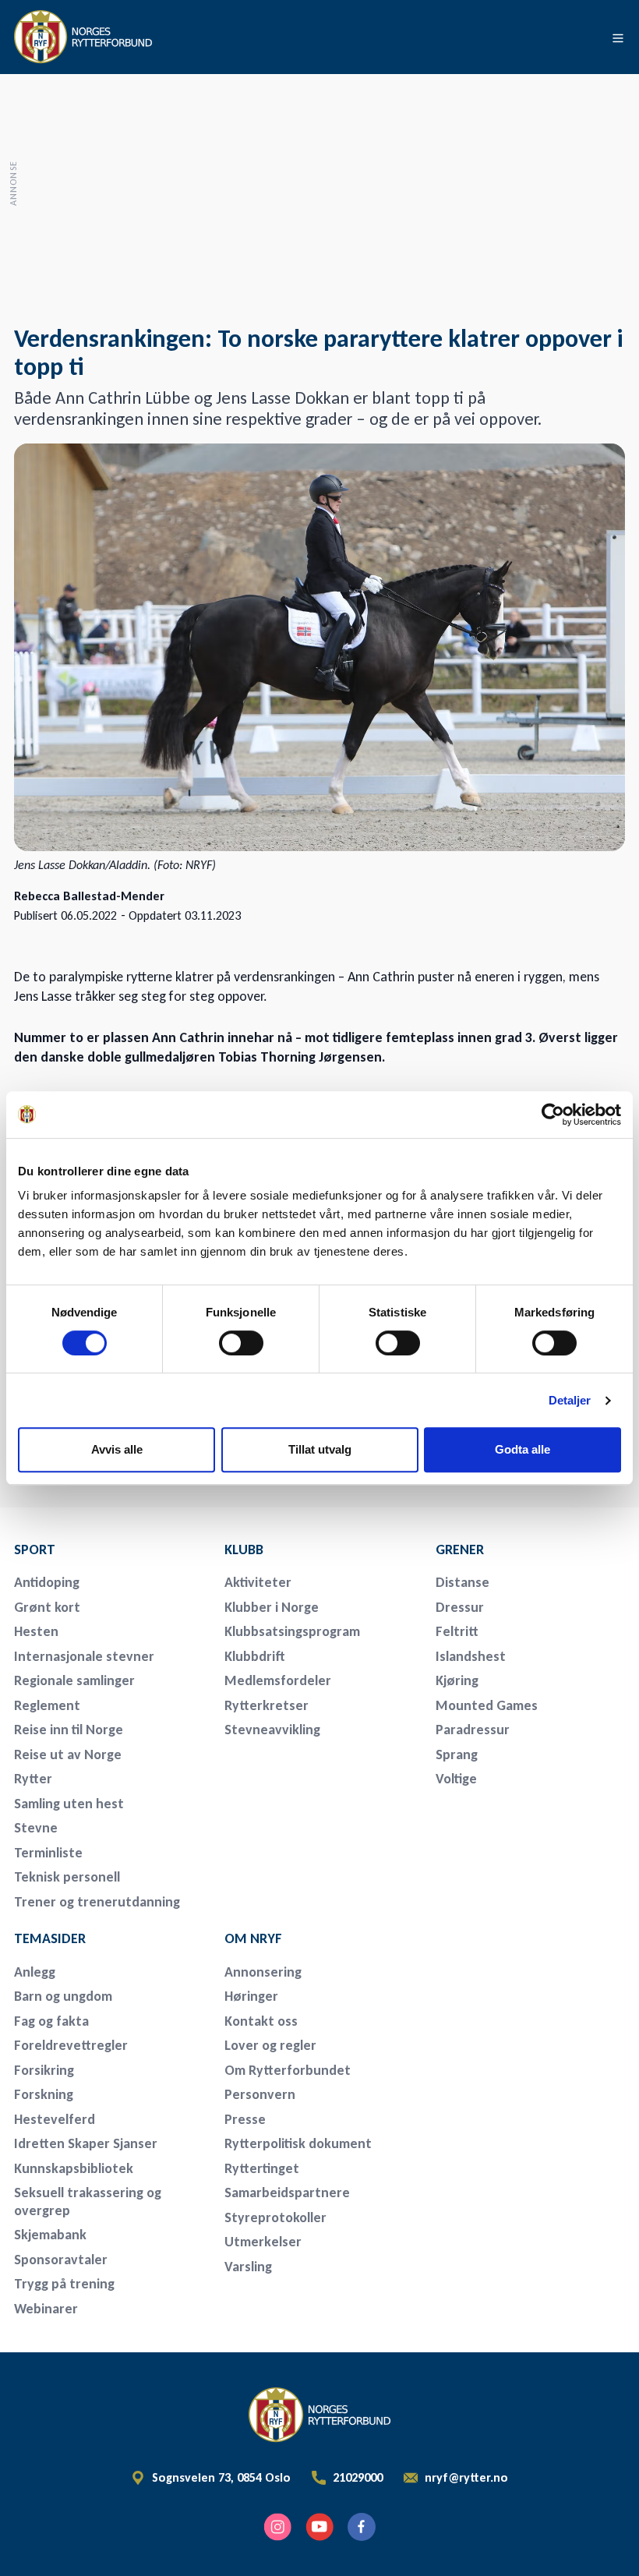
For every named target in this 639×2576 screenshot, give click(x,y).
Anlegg (35, 1972)
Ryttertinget (262, 2168)
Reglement (47, 1705)
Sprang (457, 1754)
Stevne (36, 1828)
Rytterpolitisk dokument (298, 2143)
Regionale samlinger (74, 1680)
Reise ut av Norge (68, 1754)
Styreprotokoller (275, 2217)
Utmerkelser (263, 2242)
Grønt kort (47, 1607)
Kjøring (457, 1680)
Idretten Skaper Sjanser (86, 2143)
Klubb (244, 1549)
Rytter (33, 1779)
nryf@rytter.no (466, 2478)
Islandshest (471, 1656)
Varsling (248, 2267)
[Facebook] (362, 2527)
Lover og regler (270, 2045)
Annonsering (263, 1972)
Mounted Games (487, 1705)
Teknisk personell (67, 1877)
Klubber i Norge (272, 1607)
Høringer (251, 1996)
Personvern (260, 2094)
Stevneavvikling (272, 1730)
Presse (245, 2119)
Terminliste (48, 1853)
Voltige (456, 1779)
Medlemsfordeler (278, 1680)
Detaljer (570, 1400)
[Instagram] (277, 2527)
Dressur (460, 1607)
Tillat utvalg (320, 1449)
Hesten (36, 1631)
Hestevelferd (55, 2119)
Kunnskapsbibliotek (74, 2168)
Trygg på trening (64, 2284)
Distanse (462, 1582)
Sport (35, 1549)
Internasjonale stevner (84, 1656)
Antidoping (47, 1582)
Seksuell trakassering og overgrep (88, 2201)
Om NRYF (253, 1938)
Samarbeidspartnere (287, 2193)
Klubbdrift (255, 1656)
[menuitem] (109, 1549)
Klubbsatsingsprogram (292, 1631)
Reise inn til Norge (69, 1730)
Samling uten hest (69, 1804)
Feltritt (457, 1631)
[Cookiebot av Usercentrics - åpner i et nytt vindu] (553, 1115)
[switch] (241, 1343)
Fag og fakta (51, 2021)
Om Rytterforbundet (288, 2070)
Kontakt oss (261, 2021)
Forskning (44, 2094)
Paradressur (473, 1730)
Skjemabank (50, 2235)
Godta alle (522, 1449)
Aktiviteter (258, 1582)
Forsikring (44, 2070)
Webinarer (46, 2309)
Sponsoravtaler (61, 2260)
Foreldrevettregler (71, 2045)
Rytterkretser (267, 1705)
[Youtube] (319, 2527)
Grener (460, 1549)
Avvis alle (117, 1449)
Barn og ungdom (63, 1996)
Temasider (50, 1938)
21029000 (358, 2478)
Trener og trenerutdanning (97, 1902)
